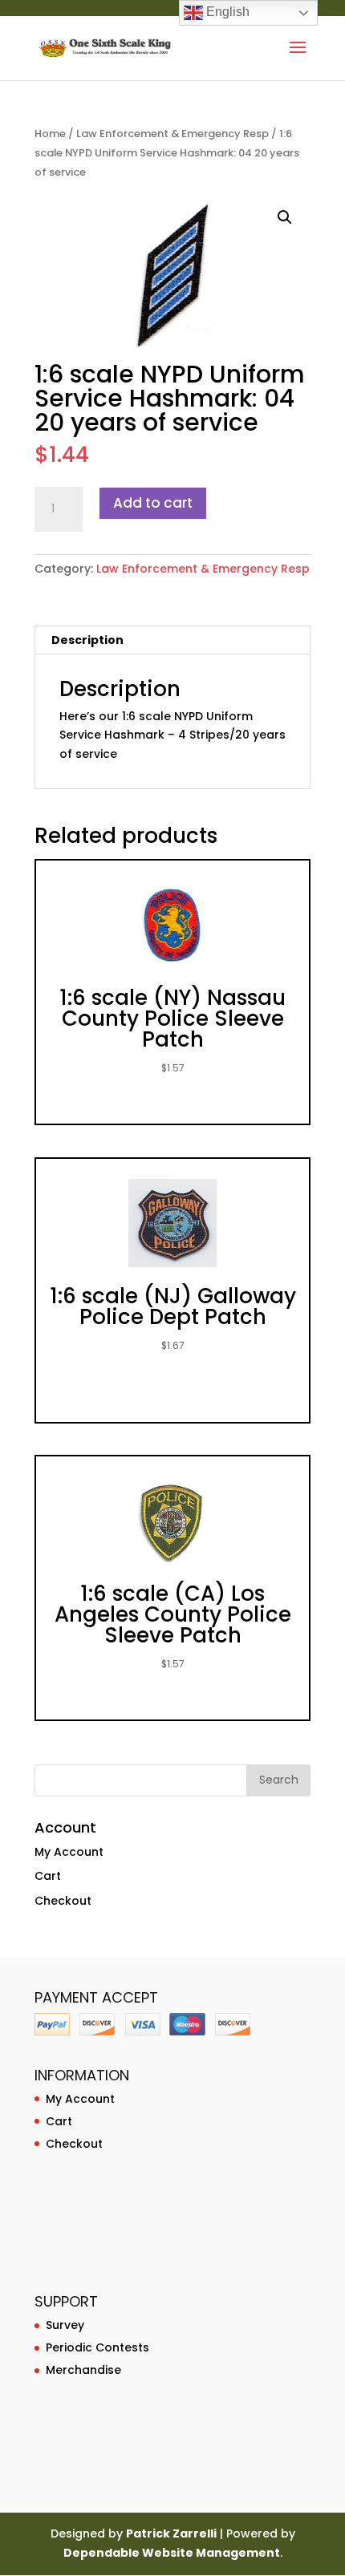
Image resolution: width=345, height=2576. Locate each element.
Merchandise (83, 2370)
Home (50, 134)
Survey (65, 2325)
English (226, 12)
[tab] (172, 640)
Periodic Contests (97, 2347)
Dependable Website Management (172, 2553)
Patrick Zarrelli (171, 2533)
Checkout (63, 1901)
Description (87, 640)
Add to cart (153, 503)
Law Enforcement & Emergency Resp (172, 134)
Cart (48, 1876)
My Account (69, 1852)
